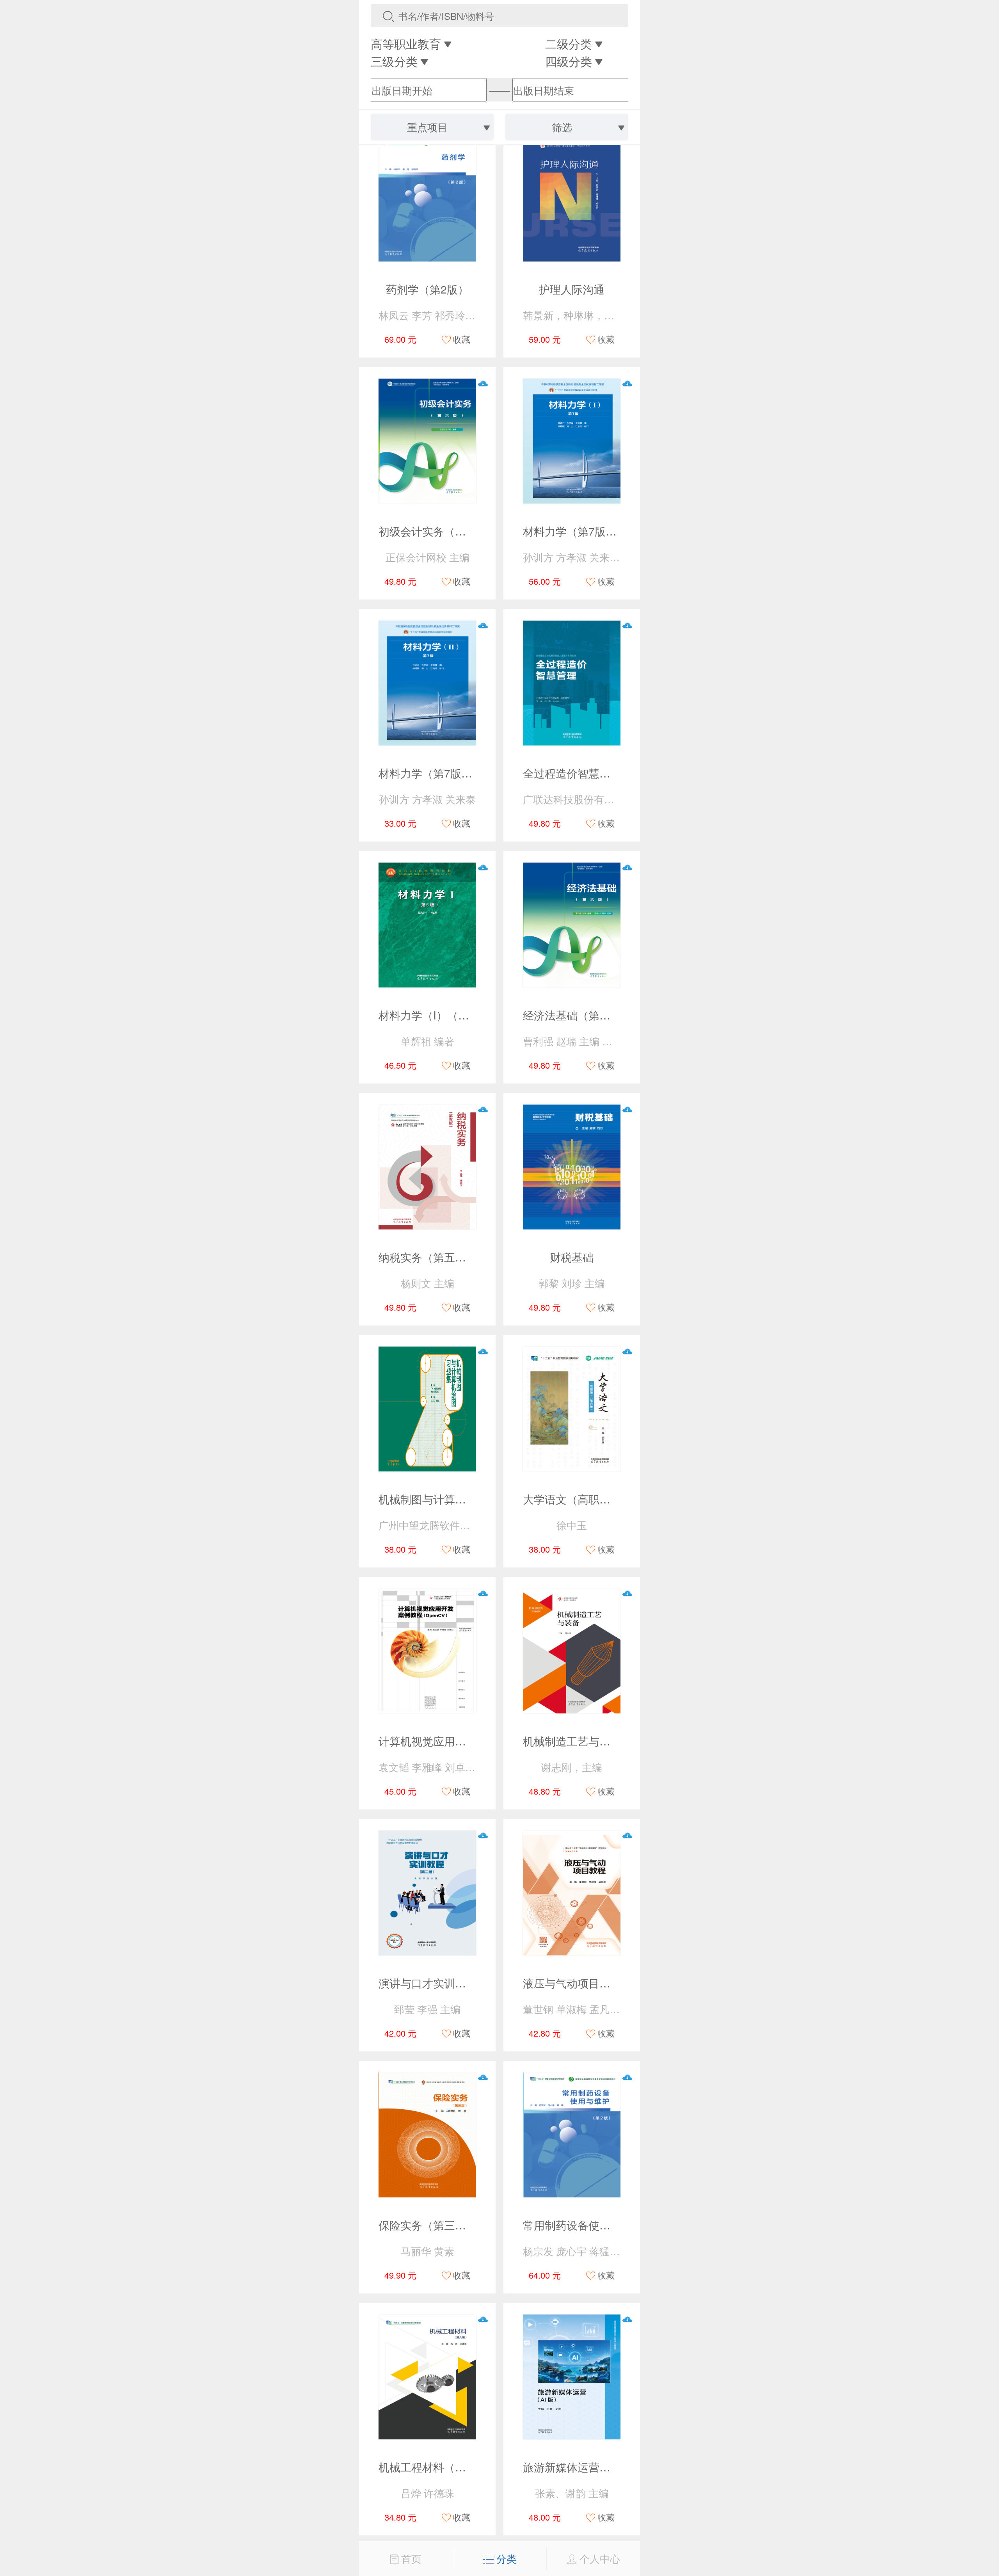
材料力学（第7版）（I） (582, 531)
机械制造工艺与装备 (572, 1741)
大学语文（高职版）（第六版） (599, 1499)
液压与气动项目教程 (572, 1983)
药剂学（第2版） (427, 289)
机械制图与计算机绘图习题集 (450, 1499)
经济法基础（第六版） (578, 1015)
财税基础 (572, 1257)
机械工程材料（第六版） (439, 2467)
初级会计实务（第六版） (439, 531)
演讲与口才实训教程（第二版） (455, 1983)
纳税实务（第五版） (428, 1257)
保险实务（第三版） (428, 2225)
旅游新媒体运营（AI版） (583, 2467)
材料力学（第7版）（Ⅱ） (439, 773)
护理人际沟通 (572, 289)
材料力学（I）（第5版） (438, 1015)
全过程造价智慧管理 (572, 773)
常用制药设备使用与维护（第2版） (608, 2225)
